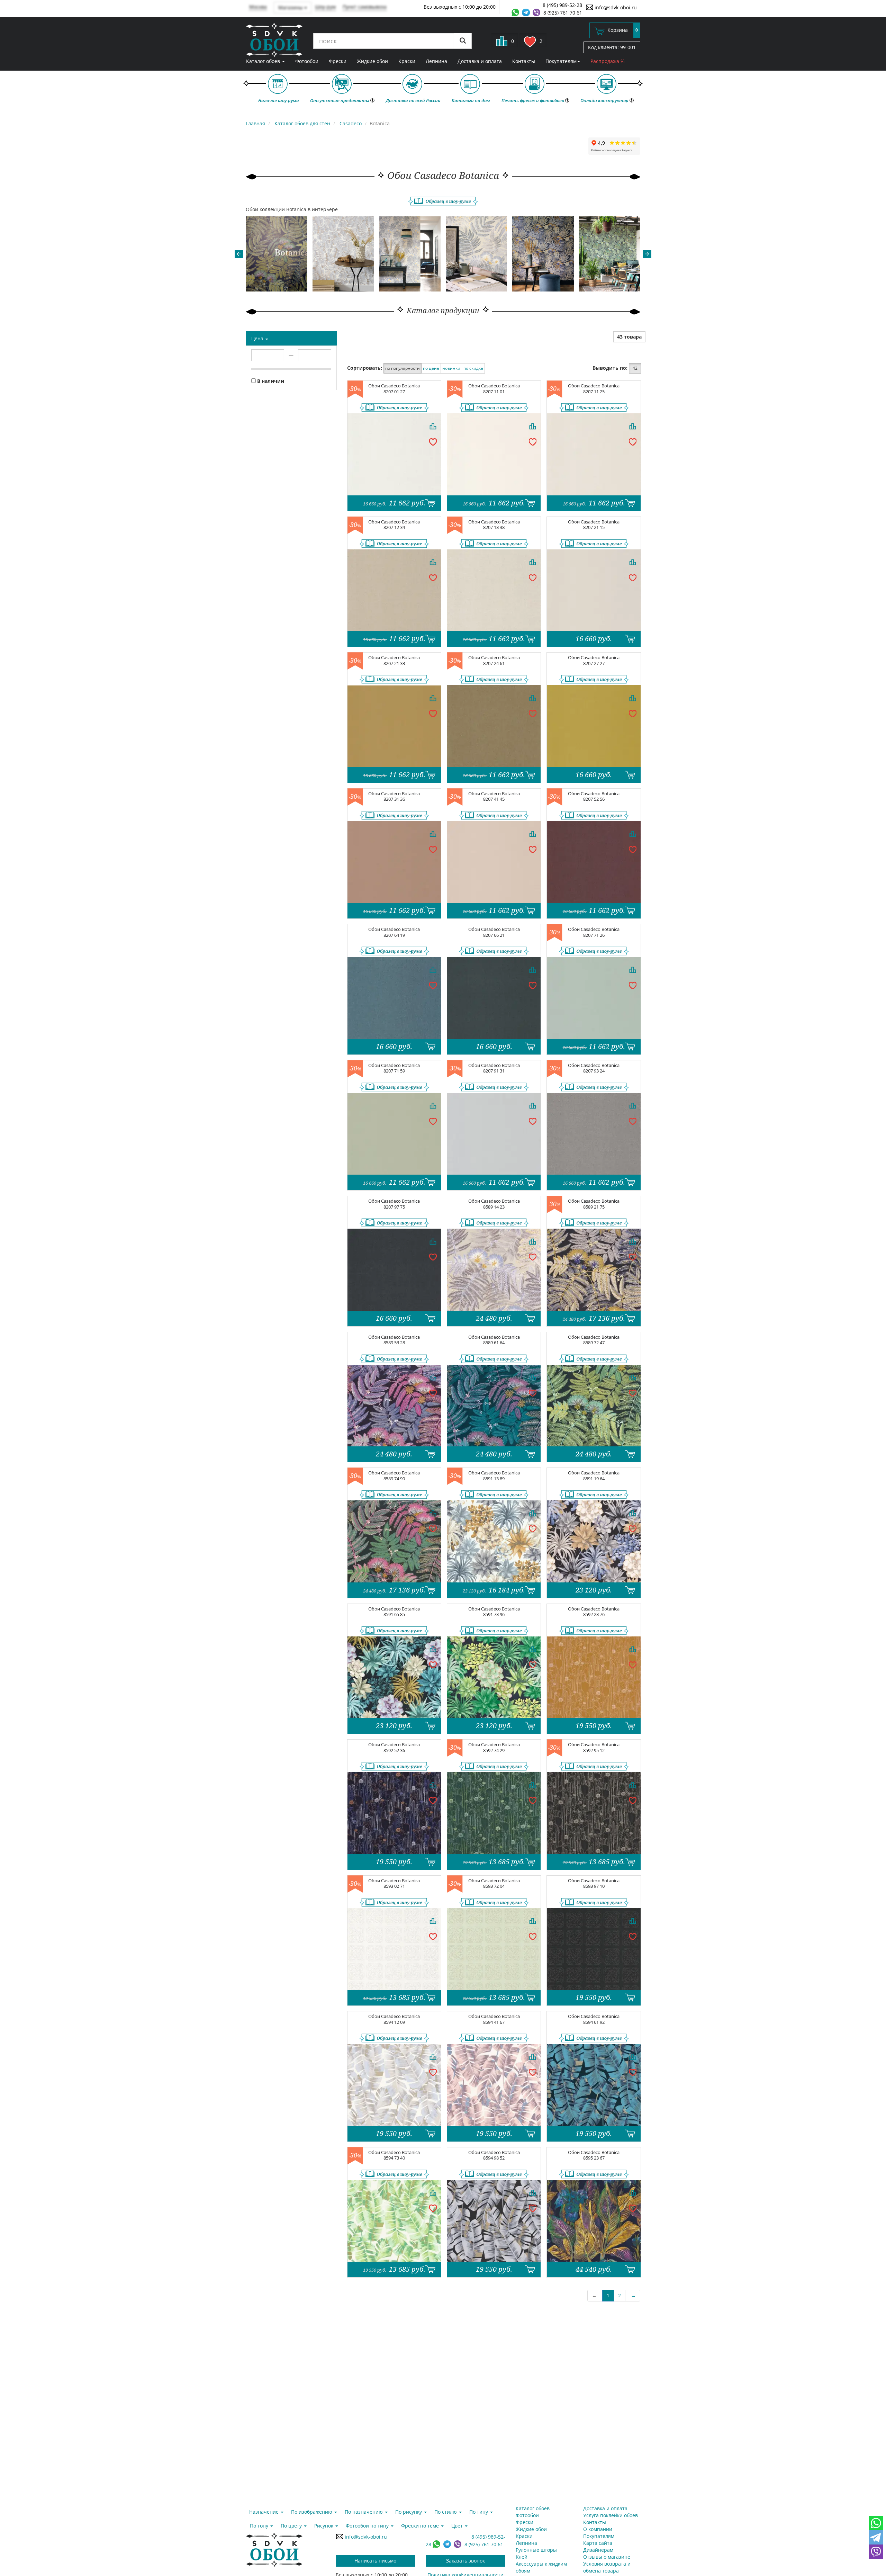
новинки (451, 368)
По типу (479, 2512)
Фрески (338, 61)
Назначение (265, 2512)
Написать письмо (375, 2561)
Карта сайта (598, 2543)
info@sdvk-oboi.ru (615, 7)
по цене (431, 368)
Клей (522, 2557)
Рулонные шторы (536, 2550)
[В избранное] (433, 441)
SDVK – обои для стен (274, 40)
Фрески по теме (421, 2526)
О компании (598, 2529)
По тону (260, 2526)
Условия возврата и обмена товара (607, 2567)
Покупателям (561, 61)
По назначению (364, 2512)
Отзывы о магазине (607, 2557)
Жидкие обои (372, 61)
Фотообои (307, 61)
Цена (258, 338)
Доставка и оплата (480, 61)
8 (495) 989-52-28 (562, 5)
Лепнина (436, 61)
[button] (239, 254)
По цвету (292, 2526)
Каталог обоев (264, 61)
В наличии (270, 381)
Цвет (458, 2526)
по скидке (473, 368)
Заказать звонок (465, 2561)
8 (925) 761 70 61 (563, 13)
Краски (407, 61)
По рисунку (409, 2512)
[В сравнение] (433, 426)
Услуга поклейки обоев (611, 2515)
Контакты (524, 61)
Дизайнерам (598, 2550)
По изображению (312, 2512)
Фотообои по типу (368, 2526)
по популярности (403, 368)
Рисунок (324, 2526)
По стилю (446, 2512)
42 (635, 368)
